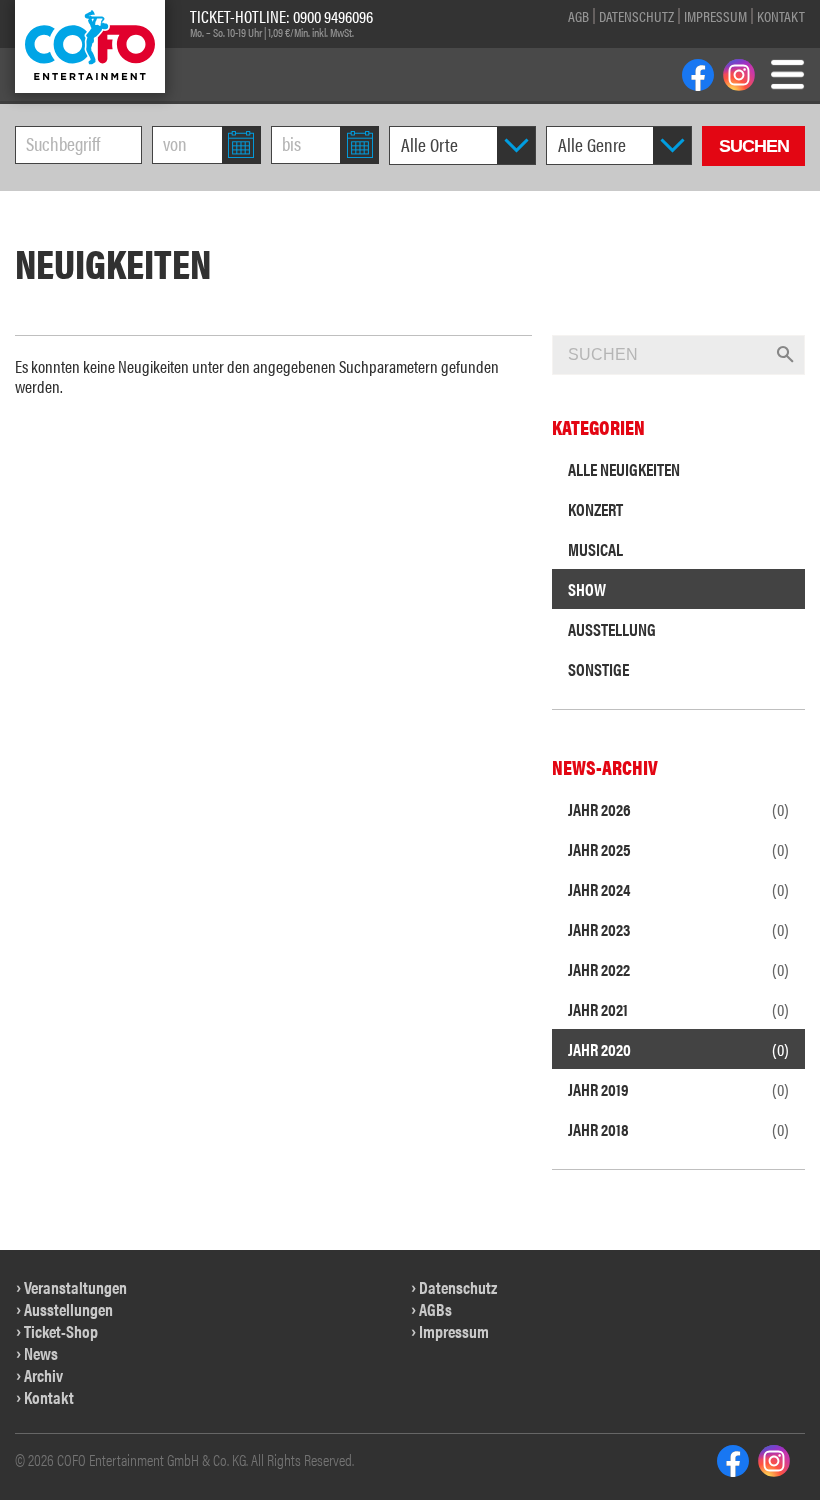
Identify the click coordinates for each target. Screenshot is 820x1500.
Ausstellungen (68, 1309)
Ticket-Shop (61, 1331)
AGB (578, 15)
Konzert (595, 509)
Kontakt (781, 15)
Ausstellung (612, 629)
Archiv (43, 1375)
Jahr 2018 (678, 1129)
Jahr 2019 (678, 1089)
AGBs (435, 1309)
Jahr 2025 (678, 849)
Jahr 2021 (678, 1009)
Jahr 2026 (678, 809)
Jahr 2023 (678, 929)
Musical (595, 549)
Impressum (715, 15)
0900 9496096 (333, 16)
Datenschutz (636, 15)
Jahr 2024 (678, 889)
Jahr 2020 (678, 1049)
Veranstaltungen (75, 1287)
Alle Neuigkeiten (624, 469)
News (41, 1353)
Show (587, 589)
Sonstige (598, 669)
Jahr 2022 (678, 969)
